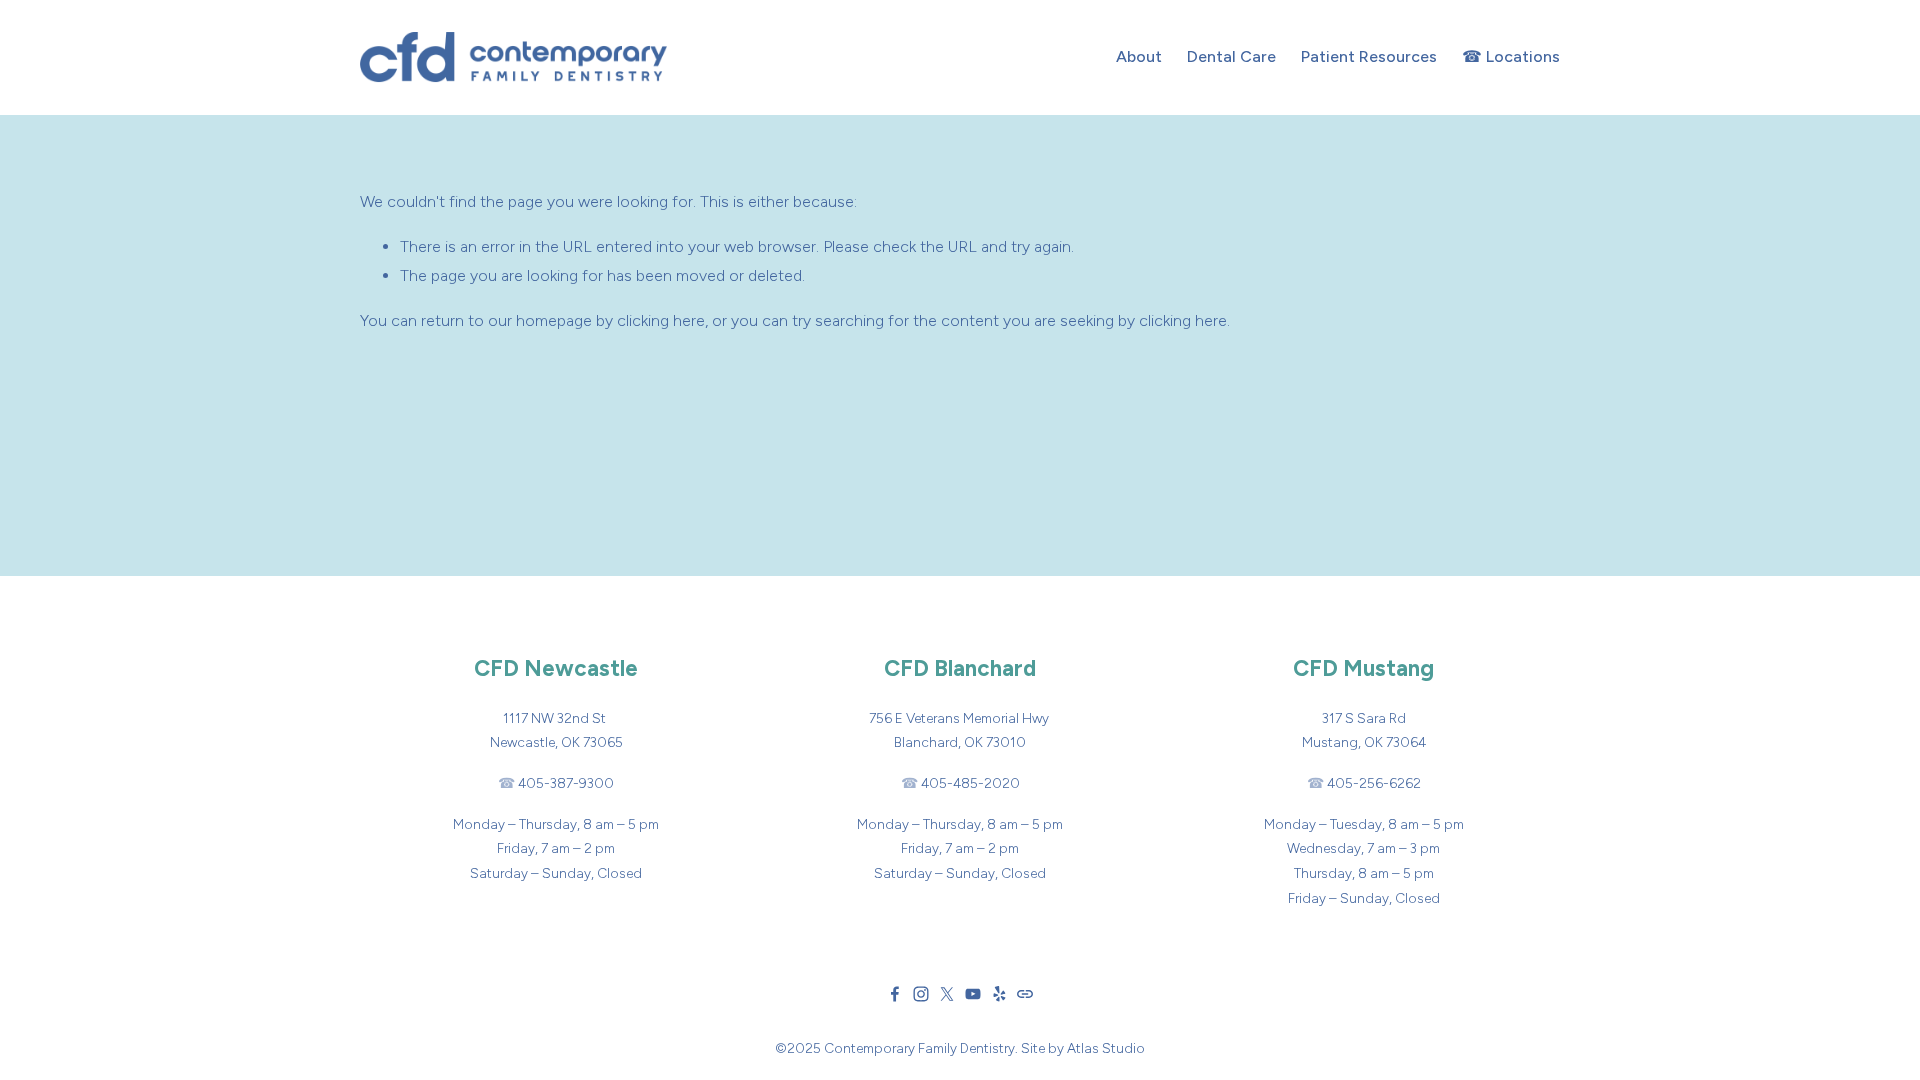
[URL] (1025, 994)
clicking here (661, 320)
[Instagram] (921, 994)
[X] (947, 994)
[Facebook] (895, 994)
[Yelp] (999, 994)
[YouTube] (973, 994)
